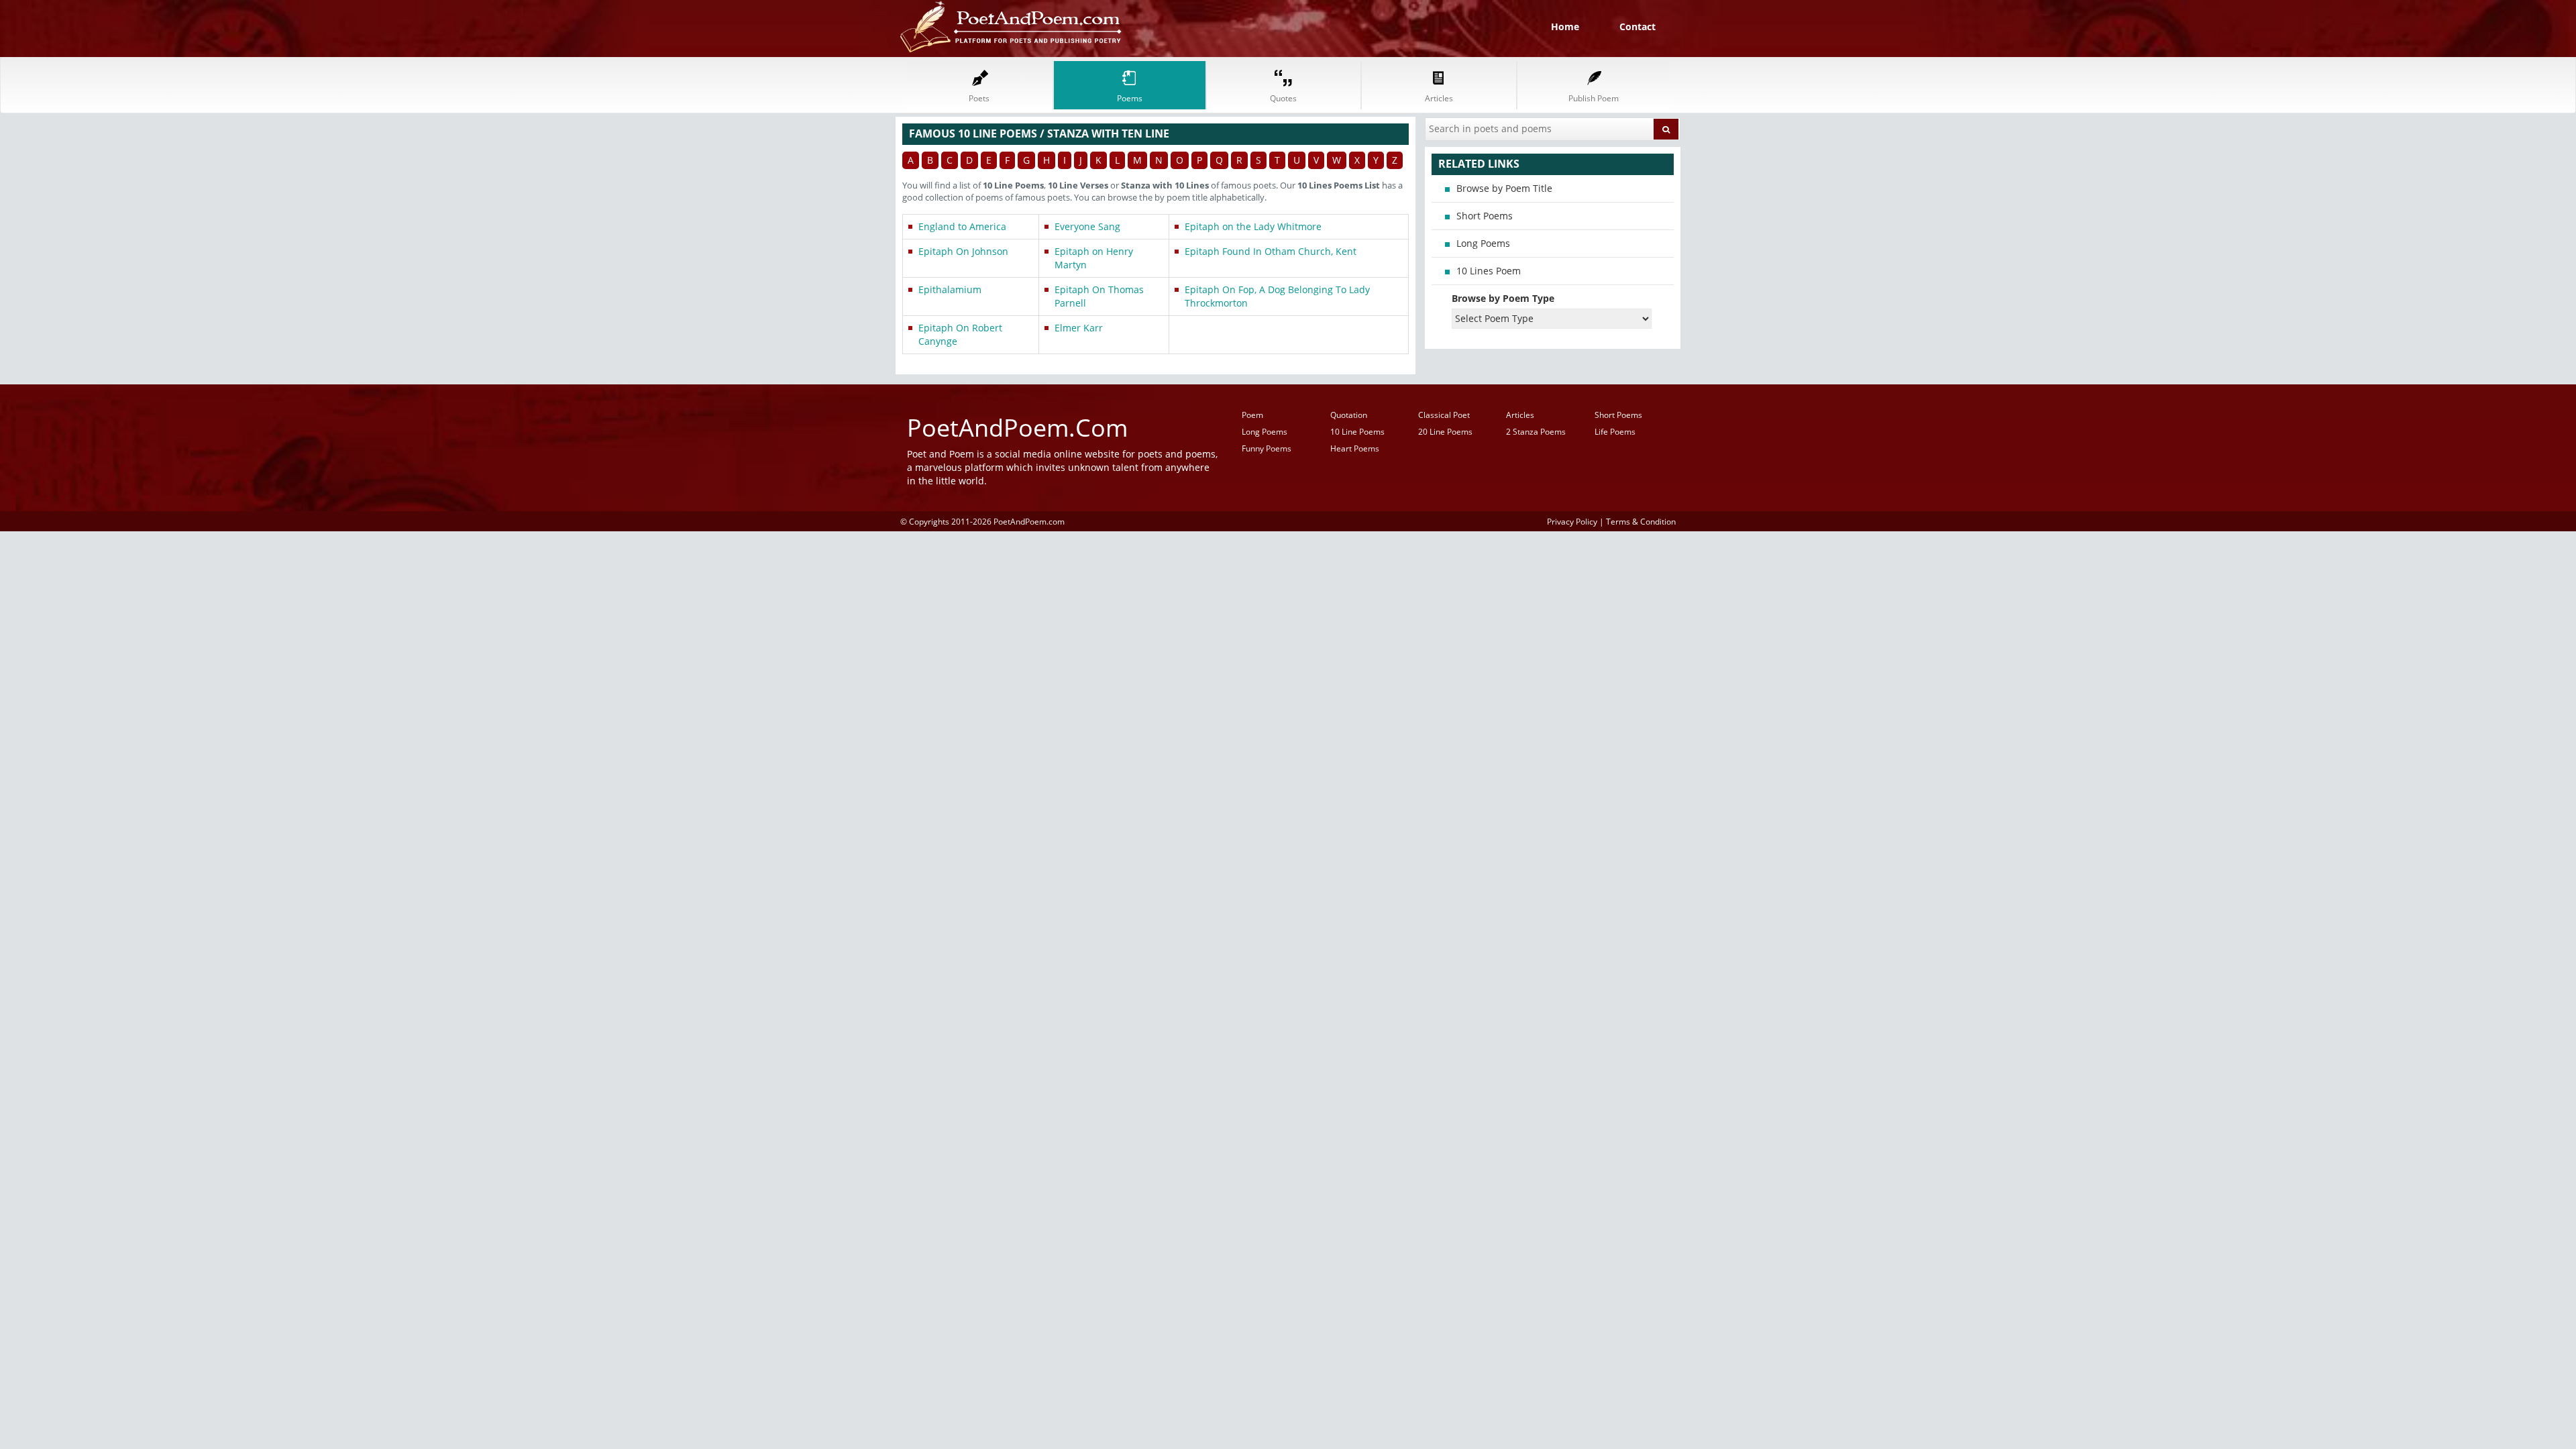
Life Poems (1615, 432)
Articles (1520, 415)
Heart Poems (1355, 448)
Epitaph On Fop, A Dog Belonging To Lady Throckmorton (1277, 296)
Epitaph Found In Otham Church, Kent (1271, 251)
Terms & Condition (1641, 521)
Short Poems (1485, 216)
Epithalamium (950, 289)
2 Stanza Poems (1536, 432)
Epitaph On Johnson (963, 251)
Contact (1638, 26)
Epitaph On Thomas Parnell (1099, 296)
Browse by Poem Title (1504, 188)
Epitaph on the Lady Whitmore (1253, 226)
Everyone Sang (1087, 226)
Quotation (1349, 415)
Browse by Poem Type (1503, 298)
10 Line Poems (1357, 432)
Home (1565, 26)
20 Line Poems (1445, 432)
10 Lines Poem (1489, 271)
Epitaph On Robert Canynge (960, 334)
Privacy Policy (1572, 521)
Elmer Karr (1079, 328)
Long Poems (1483, 243)
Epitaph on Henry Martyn (1094, 258)
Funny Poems (1267, 448)
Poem (1252, 415)
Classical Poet (1444, 415)
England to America (962, 226)
